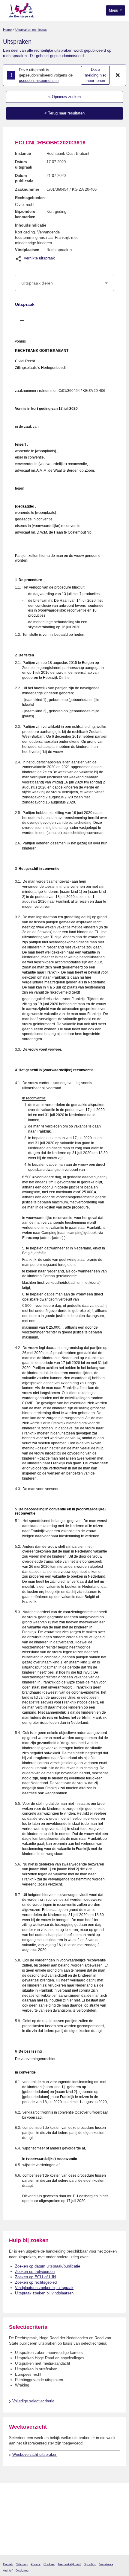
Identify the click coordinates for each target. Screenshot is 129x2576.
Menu (114, 10)
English (8, 2564)
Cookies (49, 2564)
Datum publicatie (24, 178)
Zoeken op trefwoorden (35, 2272)
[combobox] (64, 283)
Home (7, 30)
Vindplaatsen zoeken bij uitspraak (44, 2288)
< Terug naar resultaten (64, 113)
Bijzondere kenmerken (25, 214)
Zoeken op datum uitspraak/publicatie (48, 2266)
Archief (8, 2570)
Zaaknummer (27, 189)
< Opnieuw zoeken (64, 97)
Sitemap (22, 2564)
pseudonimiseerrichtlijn (39, 81)
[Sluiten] (118, 75)
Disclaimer (22, 2570)
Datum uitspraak (24, 165)
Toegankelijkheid (69, 2564)
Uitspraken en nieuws (31, 30)
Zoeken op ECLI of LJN (35, 2277)
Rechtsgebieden (30, 198)
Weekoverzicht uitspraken (35, 2454)
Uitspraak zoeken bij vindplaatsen (44, 2293)
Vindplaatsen (27, 250)
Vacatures (106, 2564)
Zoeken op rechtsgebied (36, 2282)
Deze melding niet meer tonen (95, 75)
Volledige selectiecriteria (33, 2401)
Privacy (36, 2564)
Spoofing (90, 2564)
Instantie (23, 153)
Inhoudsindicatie (31, 225)
